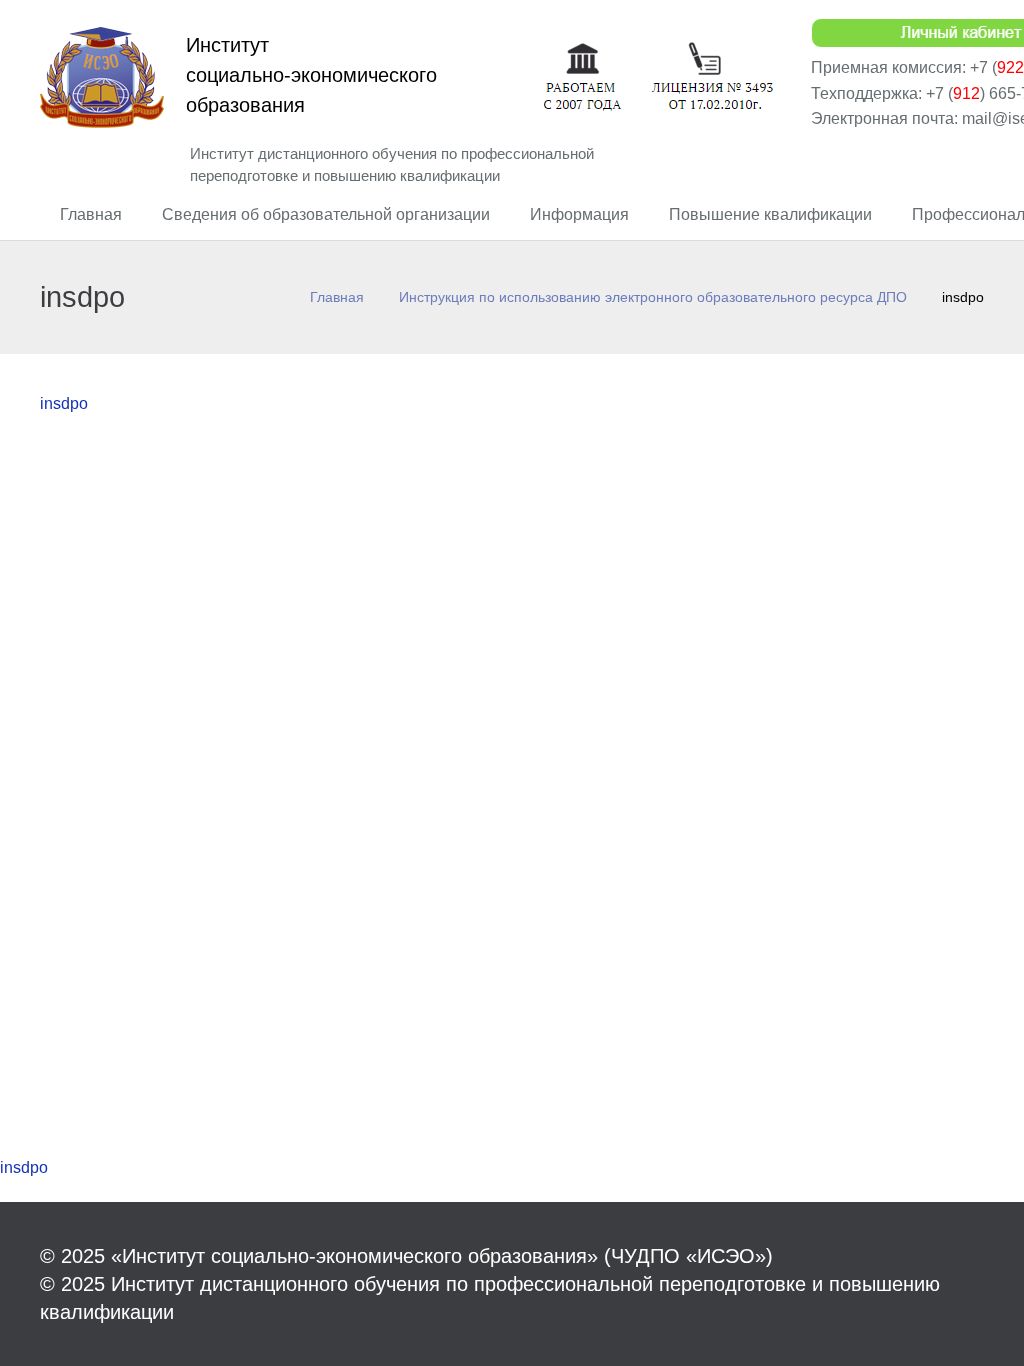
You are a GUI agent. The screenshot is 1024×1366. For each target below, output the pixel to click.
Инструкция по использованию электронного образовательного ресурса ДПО (653, 297)
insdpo (64, 403)
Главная (337, 297)
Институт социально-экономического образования (311, 75)
